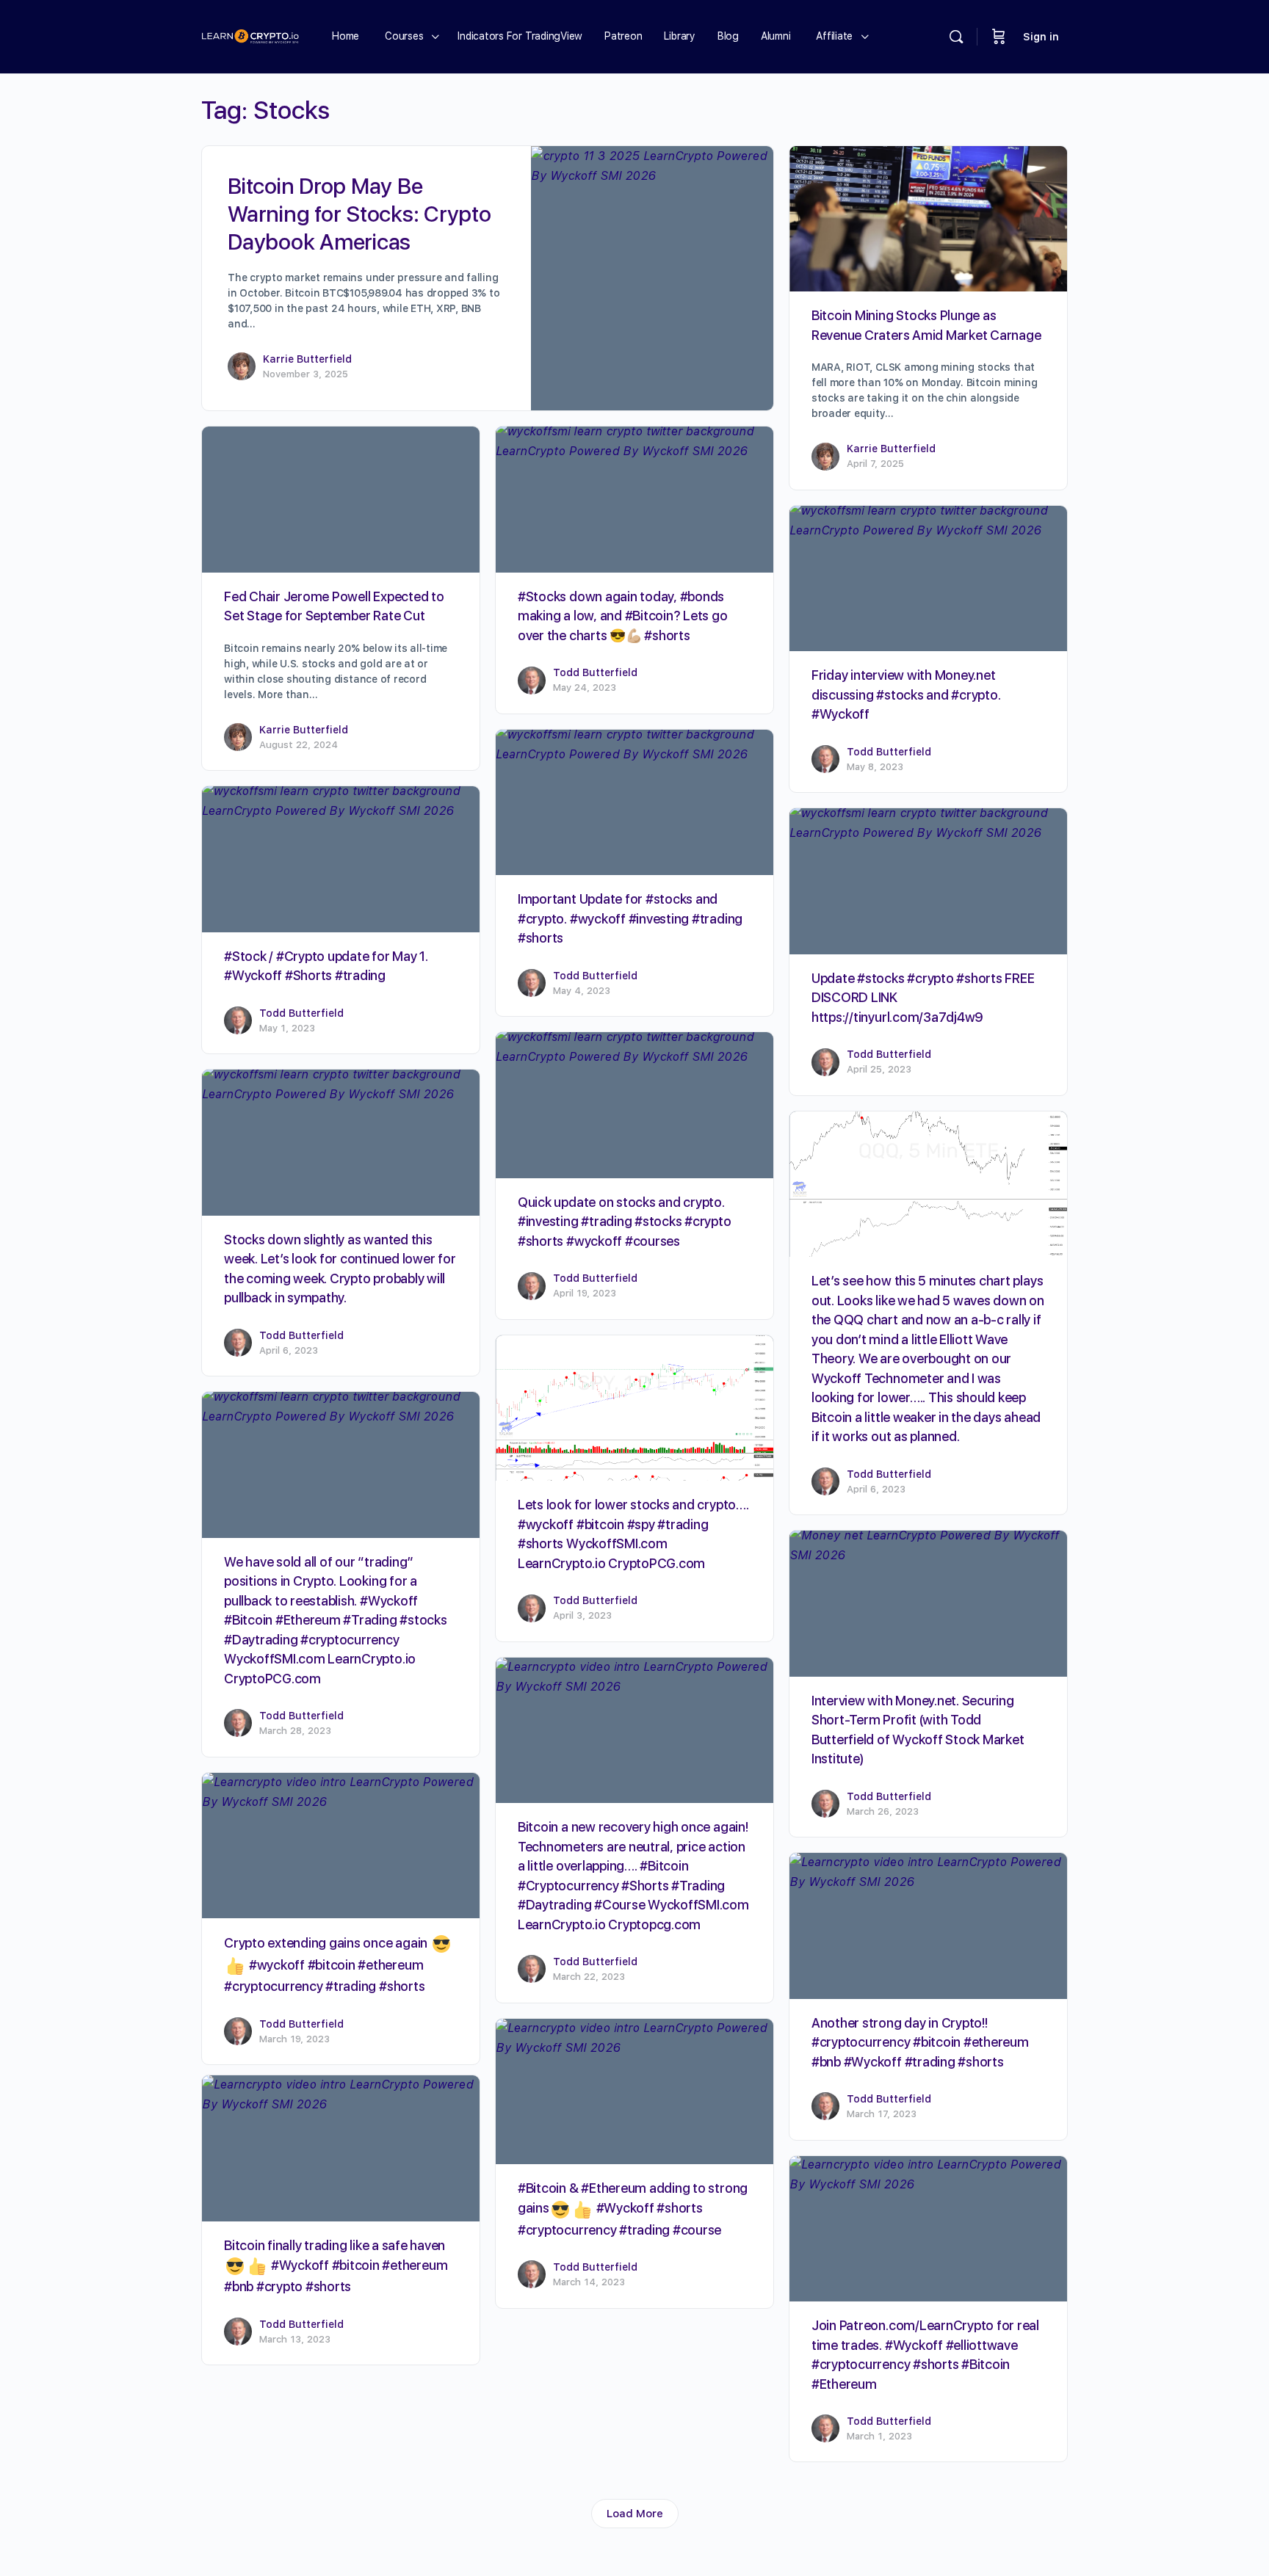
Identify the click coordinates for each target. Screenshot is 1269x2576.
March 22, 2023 (589, 1977)
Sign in (1041, 37)
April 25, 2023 (879, 1069)
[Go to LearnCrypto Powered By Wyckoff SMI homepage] (250, 35)
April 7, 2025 (875, 464)
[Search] (956, 37)
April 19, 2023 (585, 1293)
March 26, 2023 (883, 1811)
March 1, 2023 (879, 2436)
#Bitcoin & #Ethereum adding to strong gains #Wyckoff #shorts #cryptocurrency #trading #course (633, 2209)
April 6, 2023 (289, 1350)
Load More (635, 2514)
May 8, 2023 (875, 767)
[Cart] (999, 37)
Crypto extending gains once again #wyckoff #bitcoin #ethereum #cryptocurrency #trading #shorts (327, 1964)
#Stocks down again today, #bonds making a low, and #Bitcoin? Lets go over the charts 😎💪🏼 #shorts (623, 616)
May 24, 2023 (585, 687)
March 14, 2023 (589, 2282)
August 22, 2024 (299, 745)
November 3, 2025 (305, 374)
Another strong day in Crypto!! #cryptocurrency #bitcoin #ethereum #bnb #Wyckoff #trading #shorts (920, 2042)
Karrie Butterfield (307, 359)
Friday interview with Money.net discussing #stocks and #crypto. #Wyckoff (906, 694)
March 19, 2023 (294, 2039)
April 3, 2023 (582, 1615)
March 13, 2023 (295, 2339)
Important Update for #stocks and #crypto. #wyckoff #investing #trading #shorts (630, 918)
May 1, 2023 (287, 1028)
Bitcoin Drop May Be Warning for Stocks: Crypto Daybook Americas (359, 214)
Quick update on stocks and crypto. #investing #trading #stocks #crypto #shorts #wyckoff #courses (625, 1222)
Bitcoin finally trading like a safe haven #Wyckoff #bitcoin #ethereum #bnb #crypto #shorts (336, 2266)
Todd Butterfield (595, 672)
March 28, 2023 (295, 1731)
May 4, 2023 (582, 991)
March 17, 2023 (882, 2114)
